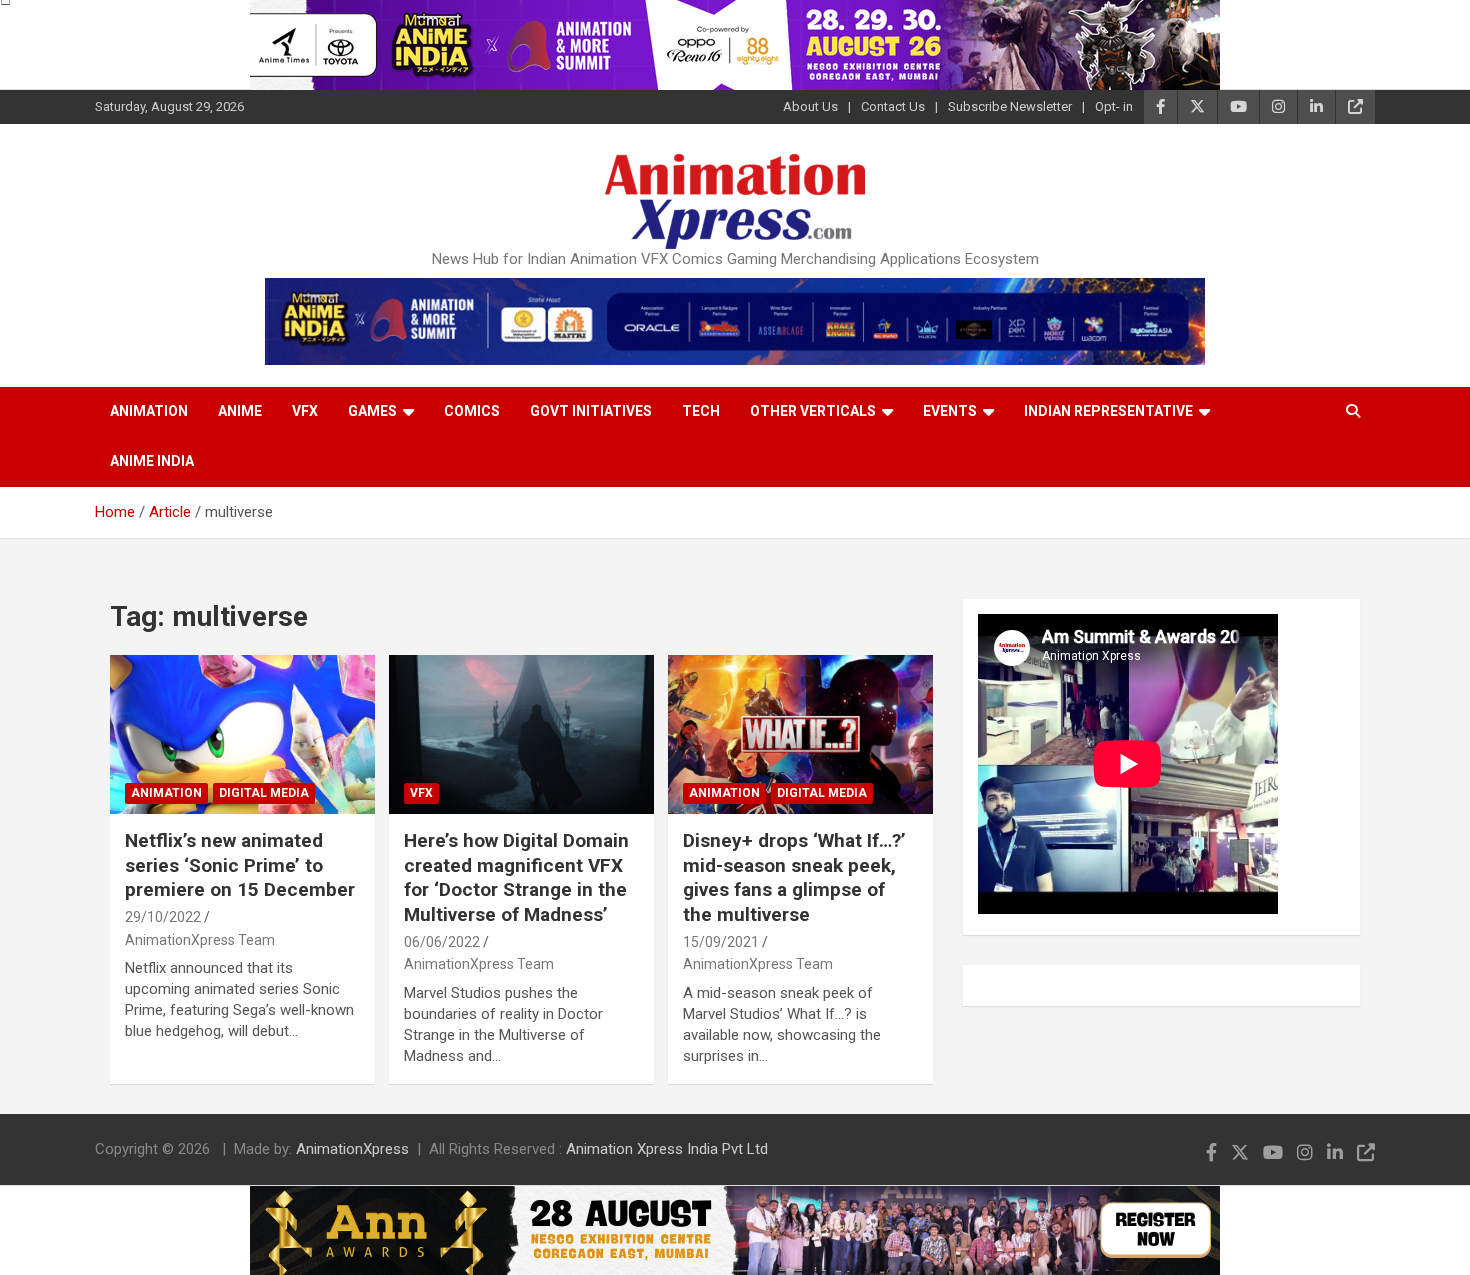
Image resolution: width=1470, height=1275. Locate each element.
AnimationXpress (352, 1149)
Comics (472, 411)
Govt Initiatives (591, 411)
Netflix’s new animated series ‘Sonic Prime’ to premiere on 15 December (240, 865)
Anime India (152, 461)
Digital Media (264, 793)
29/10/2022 (163, 917)
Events (950, 411)
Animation (149, 411)
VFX (305, 411)
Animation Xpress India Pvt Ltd (667, 1149)
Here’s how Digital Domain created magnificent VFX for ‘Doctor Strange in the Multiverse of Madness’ (516, 877)
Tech (701, 411)
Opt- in (1114, 106)
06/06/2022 (442, 942)
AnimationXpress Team (200, 940)
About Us (810, 106)
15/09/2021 (721, 942)
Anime (240, 411)
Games (372, 411)
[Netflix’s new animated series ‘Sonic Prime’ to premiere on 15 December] (242, 735)
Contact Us (893, 106)
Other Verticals (813, 411)
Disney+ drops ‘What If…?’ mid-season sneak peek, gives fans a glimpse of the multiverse (794, 877)
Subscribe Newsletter (1010, 106)
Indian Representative (1108, 411)
